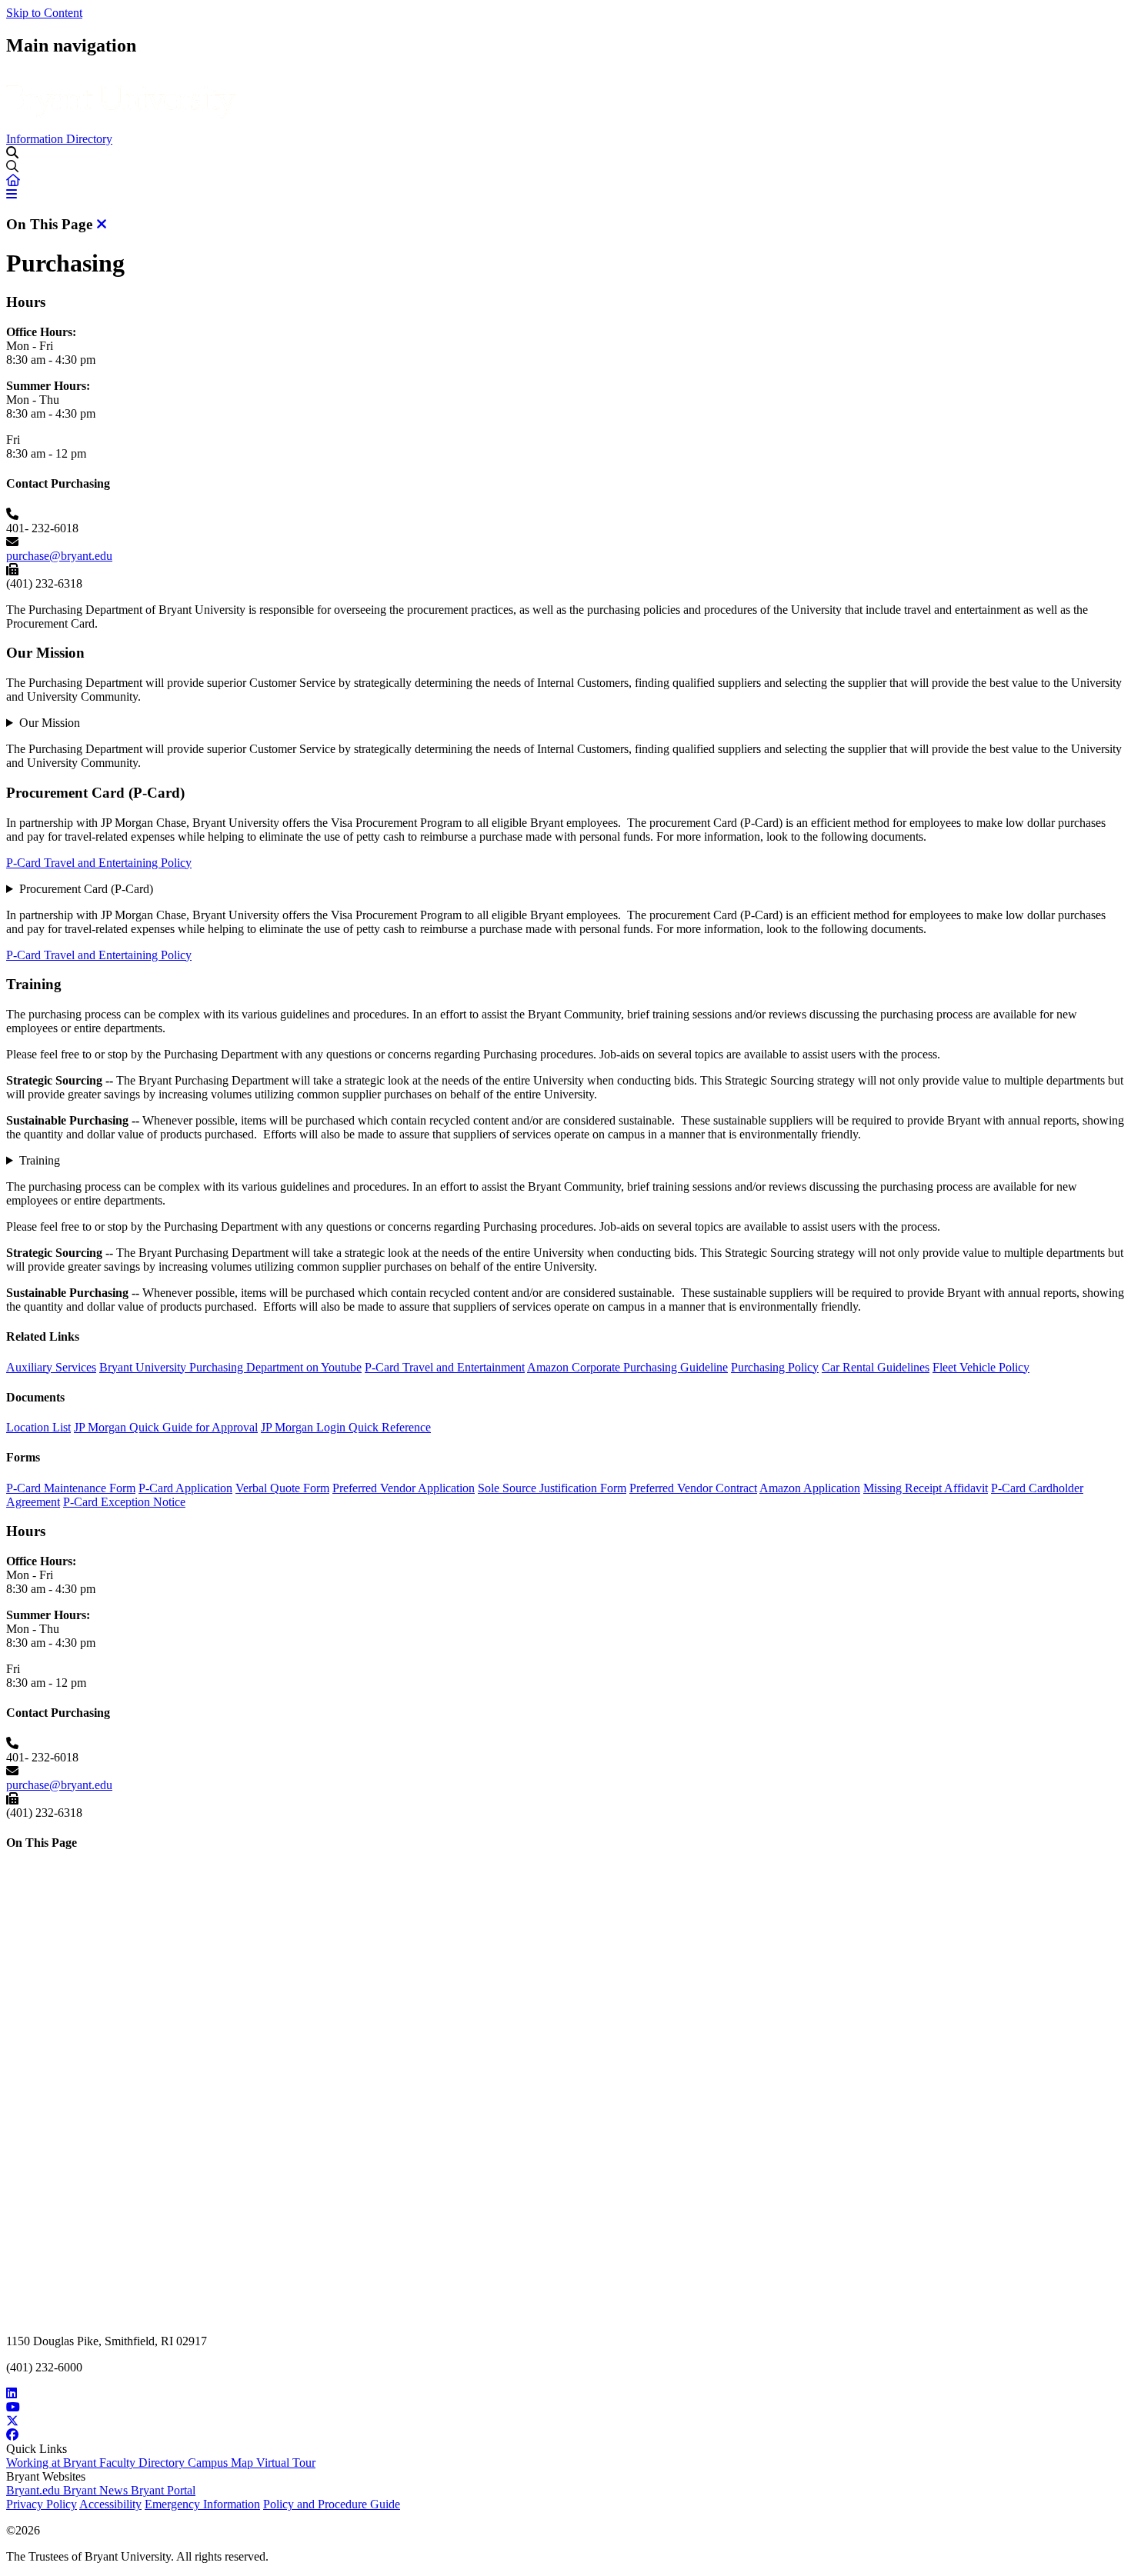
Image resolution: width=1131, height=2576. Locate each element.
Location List (38, 1427)
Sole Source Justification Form (552, 1488)
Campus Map (222, 2463)
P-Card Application (185, 1488)
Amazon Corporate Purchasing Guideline (627, 1367)
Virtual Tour (286, 2463)
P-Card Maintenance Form (71, 1488)
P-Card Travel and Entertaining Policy (99, 863)
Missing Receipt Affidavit (926, 1488)
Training (40, 1160)
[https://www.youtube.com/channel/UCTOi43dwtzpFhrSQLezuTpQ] (565, 2408)
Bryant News (97, 2490)
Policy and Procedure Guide (332, 2504)
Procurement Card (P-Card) (86, 889)
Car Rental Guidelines (876, 1367)
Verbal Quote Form (282, 1488)
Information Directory (59, 139)
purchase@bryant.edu (59, 556)
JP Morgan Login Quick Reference (346, 1427)
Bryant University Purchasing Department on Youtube (230, 1367)
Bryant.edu (35, 2490)
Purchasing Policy (775, 1367)
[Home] (121, 125)
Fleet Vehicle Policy (981, 1367)
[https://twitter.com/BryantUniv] (565, 2421)
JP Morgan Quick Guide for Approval (166, 1427)
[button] (13, 180)
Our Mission (50, 723)
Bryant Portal (163, 2490)
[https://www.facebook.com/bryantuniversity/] (565, 2435)
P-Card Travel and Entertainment (445, 1367)
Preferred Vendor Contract (693, 1488)
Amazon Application (810, 1488)
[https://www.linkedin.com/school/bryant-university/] (565, 2394)
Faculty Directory (143, 2463)
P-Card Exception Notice (124, 1502)
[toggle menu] (12, 152)
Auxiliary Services (51, 1367)
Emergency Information (202, 2504)
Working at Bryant (53, 2463)
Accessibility (110, 2504)
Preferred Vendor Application (404, 1488)
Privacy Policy (42, 2504)
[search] (565, 167)
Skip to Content (44, 13)
